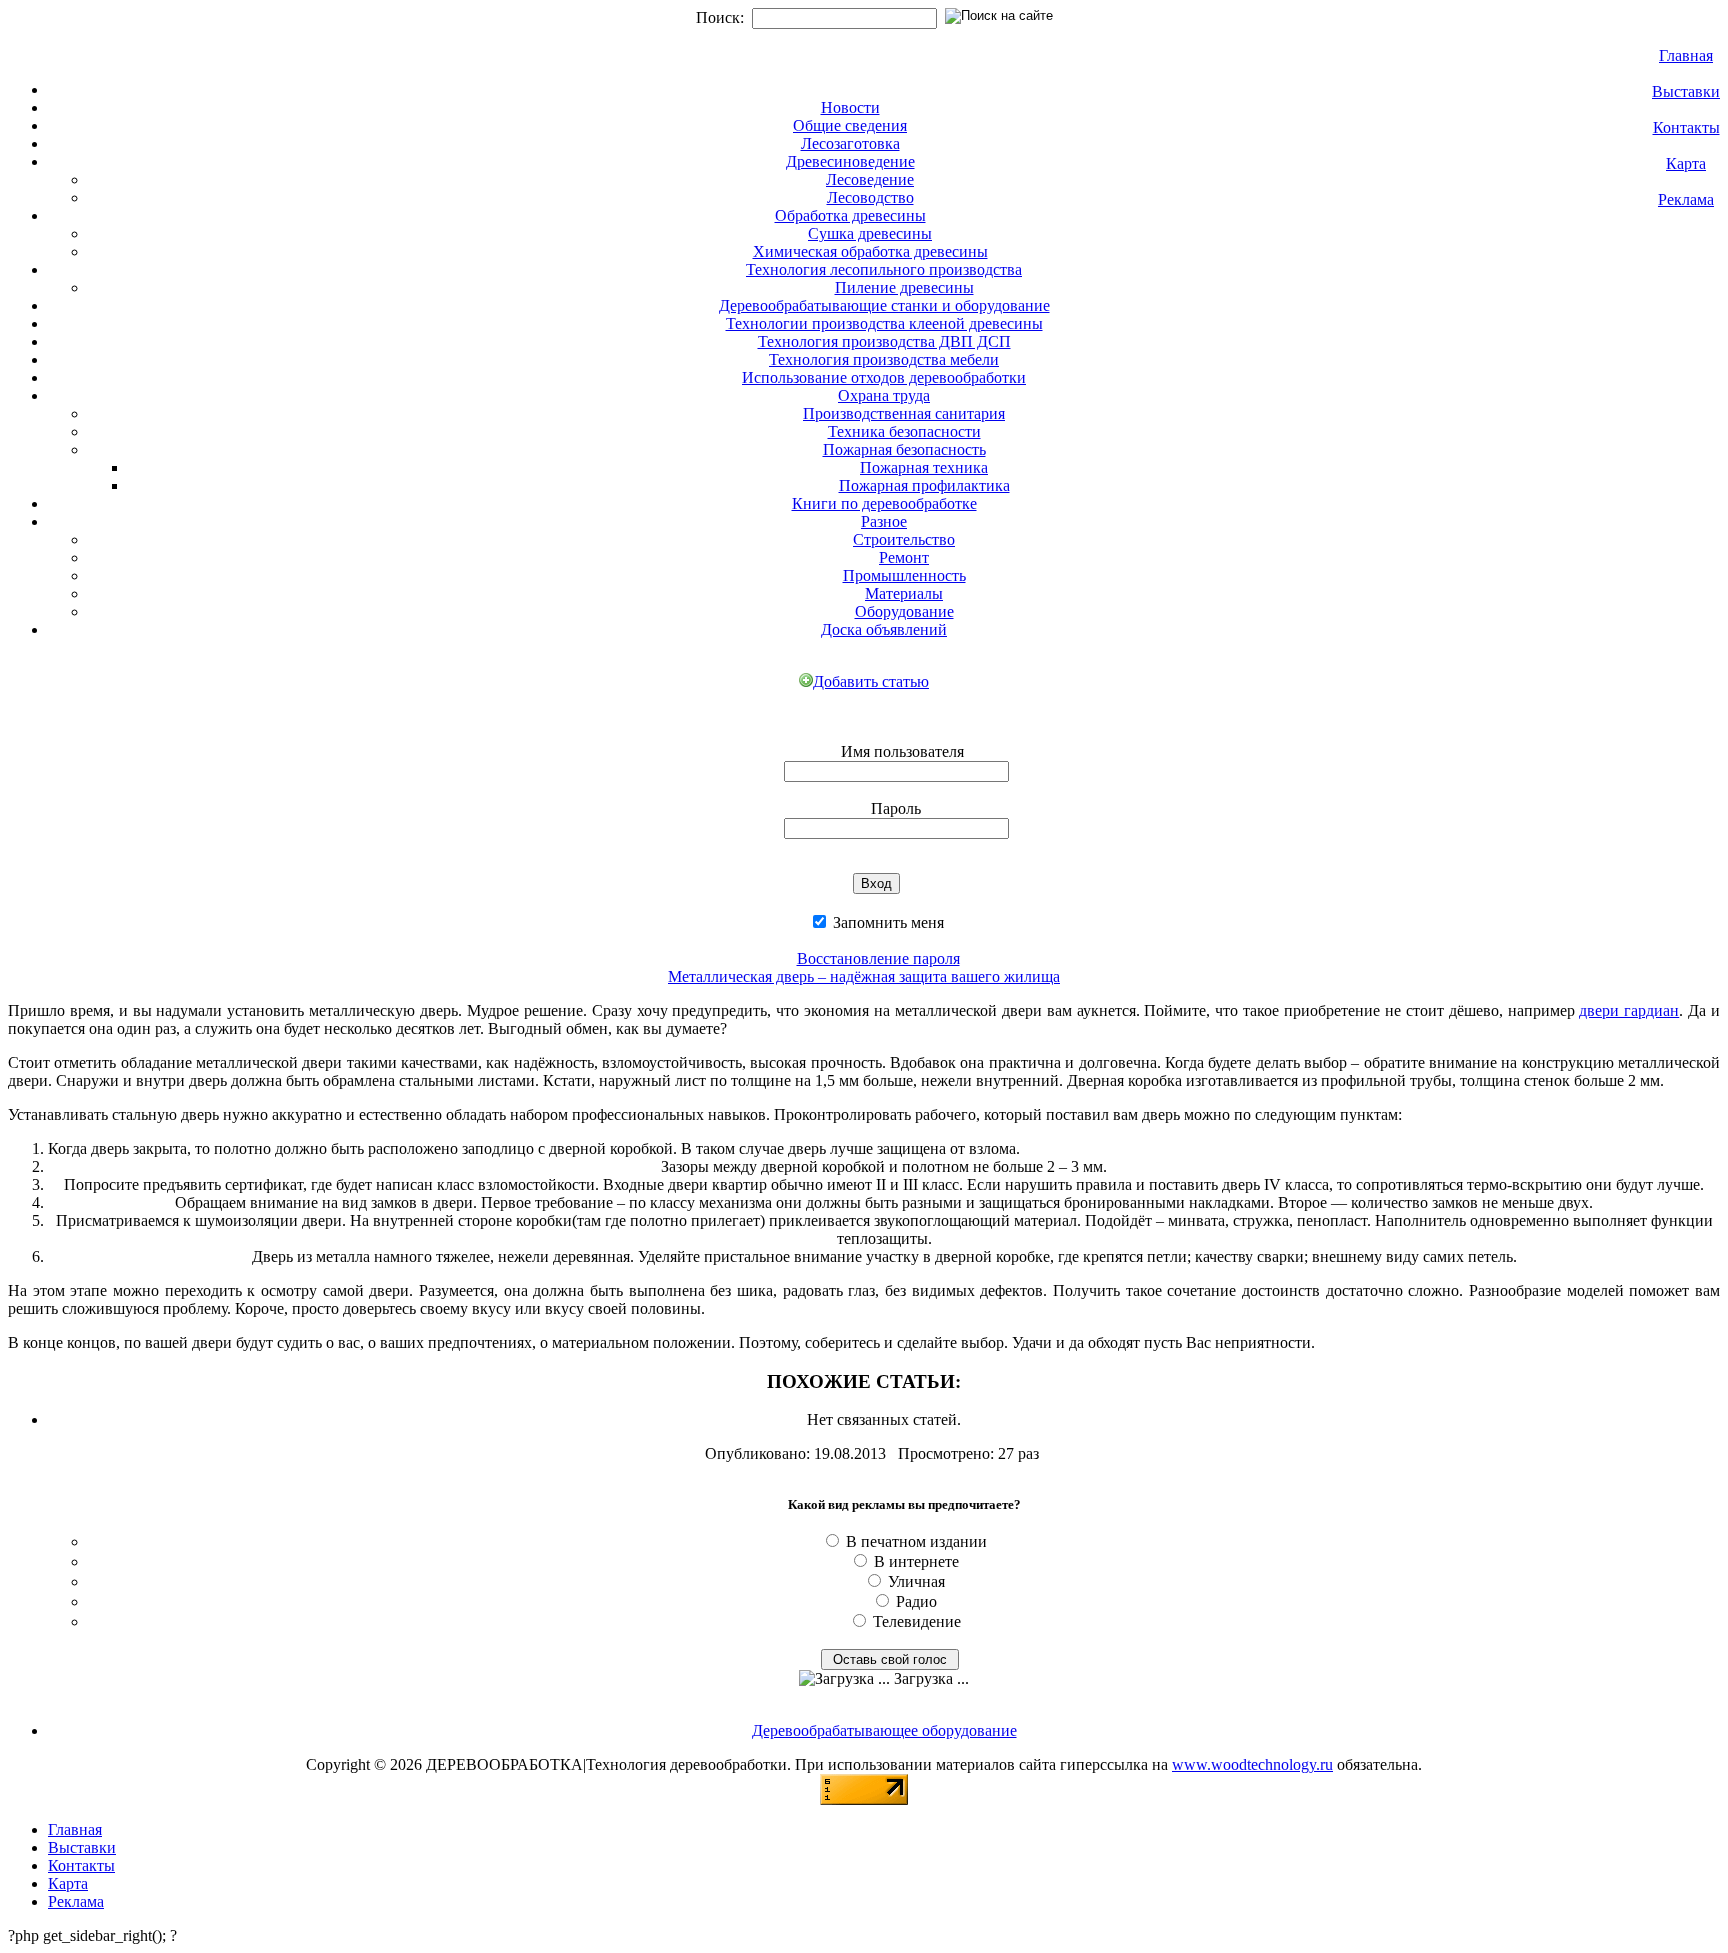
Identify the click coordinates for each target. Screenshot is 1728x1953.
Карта (1686, 163)
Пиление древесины (904, 287)
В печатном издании (916, 1541)
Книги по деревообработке (884, 503)
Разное (884, 521)
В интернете (916, 1561)
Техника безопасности (904, 431)
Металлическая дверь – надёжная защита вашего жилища (864, 976)
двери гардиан (1629, 1010)
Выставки (1686, 91)
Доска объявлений (884, 629)
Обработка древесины (850, 215)
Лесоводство (870, 197)
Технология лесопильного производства (884, 269)
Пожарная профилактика (924, 485)
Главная (1686, 55)
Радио (916, 1601)
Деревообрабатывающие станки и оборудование (884, 305)
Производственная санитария (904, 413)
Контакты (1686, 127)
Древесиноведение (850, 161)
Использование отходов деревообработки (884, 377)
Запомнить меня (886, 922)
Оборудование (904, 611)
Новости (850, 107)
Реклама (1686, 199)
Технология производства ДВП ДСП (884, 341)
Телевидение (917, 1621)
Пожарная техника (924, 467)
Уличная (916, 1581)
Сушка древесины (870, 233)
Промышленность (904, 575)
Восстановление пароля (878, 958)
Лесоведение (870, 179)
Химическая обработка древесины (870, 251)
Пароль (896, 808)
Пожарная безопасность (904, 449)
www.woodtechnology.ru (1252, 1764)
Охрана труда (884, 395)
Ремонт (904, 557)
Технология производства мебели (884, 359)
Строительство (904, 539)
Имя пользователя (902, 751)
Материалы (904, 593)
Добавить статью (871, 681)
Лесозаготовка (850, 143)
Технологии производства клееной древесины (884, 323)
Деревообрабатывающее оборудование (884, 1730)
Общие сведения (850, 125)
